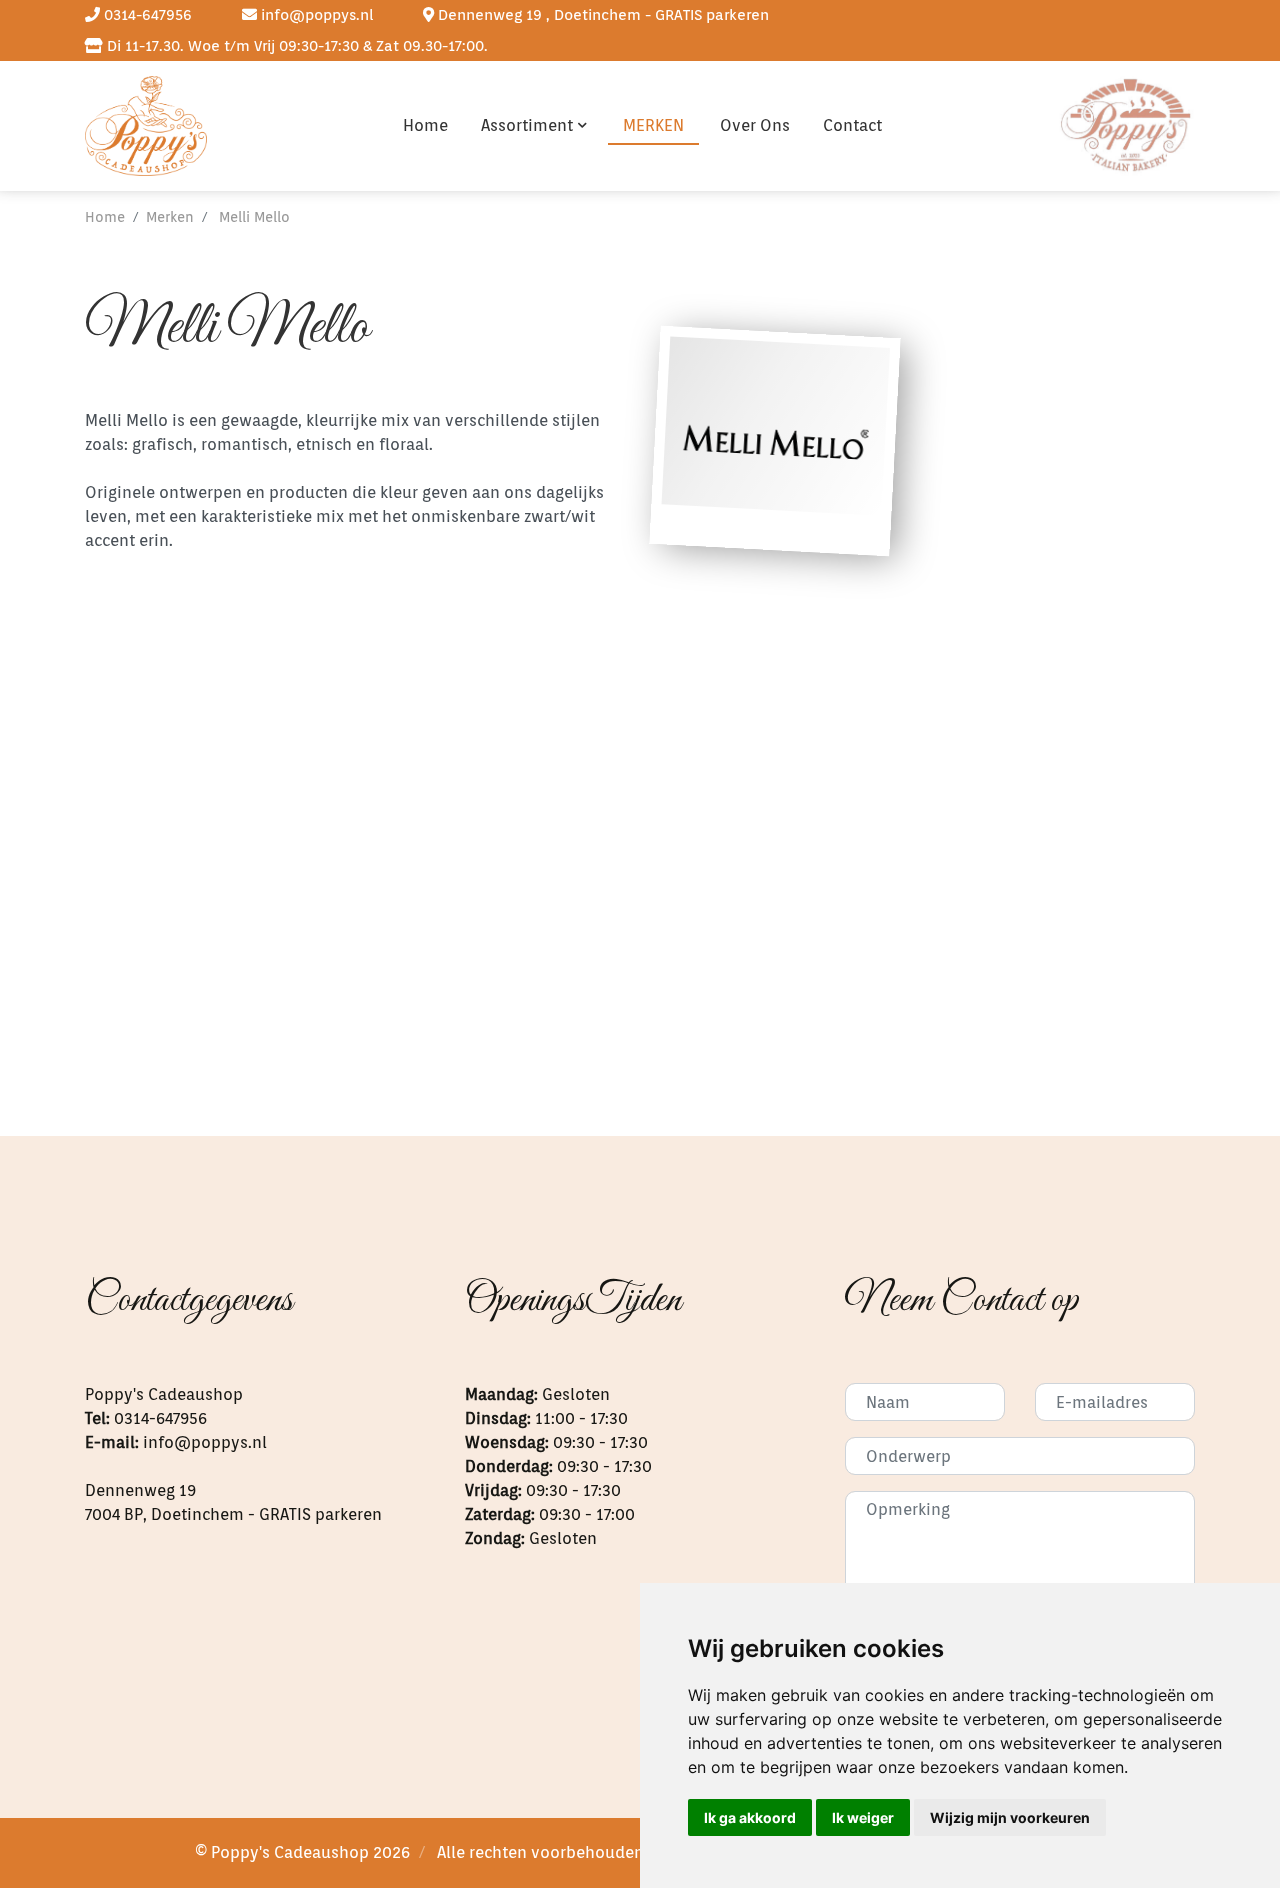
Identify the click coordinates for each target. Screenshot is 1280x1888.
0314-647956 (146, 15)
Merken (653, 125)
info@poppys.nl (315, 15)
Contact (852, 125)
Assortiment (527, 125)
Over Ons (755, 125)
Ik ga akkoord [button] (750, 1817)
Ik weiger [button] (863, 1817)
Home (425, 125)
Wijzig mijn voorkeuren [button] (1010, 1817)
